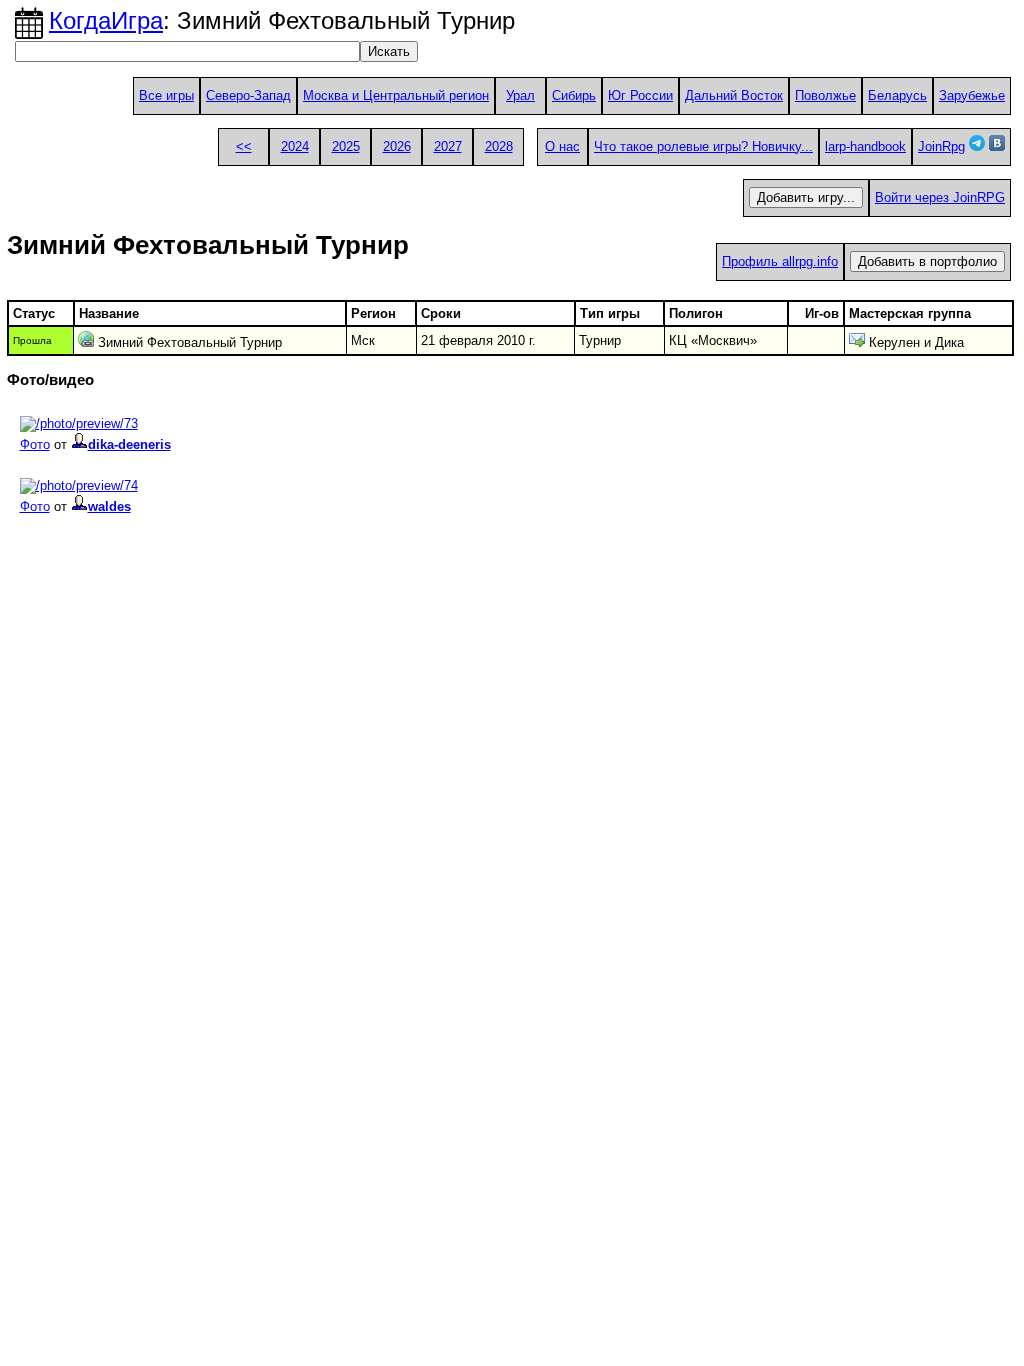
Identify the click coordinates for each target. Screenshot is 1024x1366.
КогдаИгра (106, 20)
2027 (448, 146)
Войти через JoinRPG (940, 197)
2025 (346, 146)
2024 (295, 146)
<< (244, 146)
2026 (397, 146)
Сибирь (574, 95)
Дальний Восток (734, 95)
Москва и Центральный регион (396, 95)
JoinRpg (941, 146)
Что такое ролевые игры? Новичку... (703, 146)
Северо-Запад (248, 95)
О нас (562, 146)
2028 (499, 146)
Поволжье (825, 95)
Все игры (166, 95)
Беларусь (897, 95)
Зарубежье (972, 95)
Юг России (640, 95)
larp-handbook (865, 146)
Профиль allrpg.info (780, 261)
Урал (520, 95)
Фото (35, 444)
